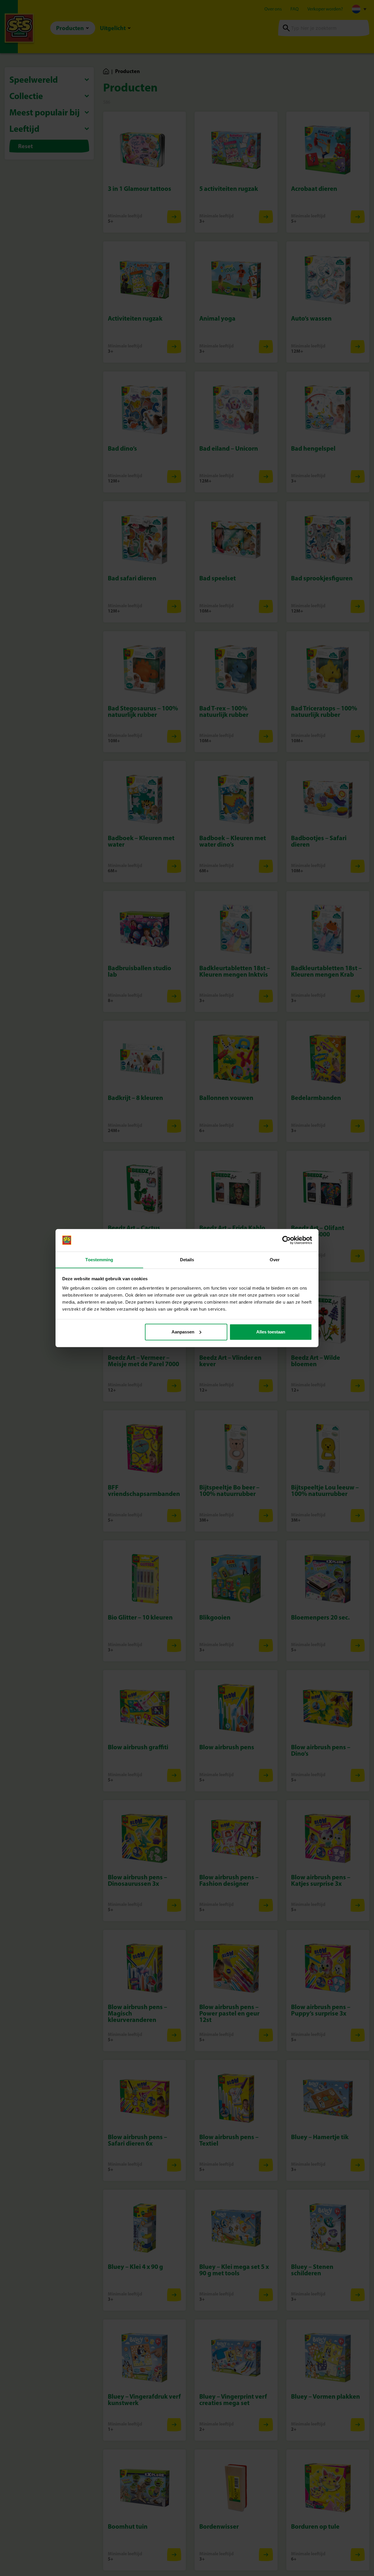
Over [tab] (275, 1259)
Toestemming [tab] (99, 1259)
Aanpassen (183, 1332)
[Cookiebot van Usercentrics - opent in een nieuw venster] (286, 1240)
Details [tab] (187, 1259)
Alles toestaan (271, 1332)
